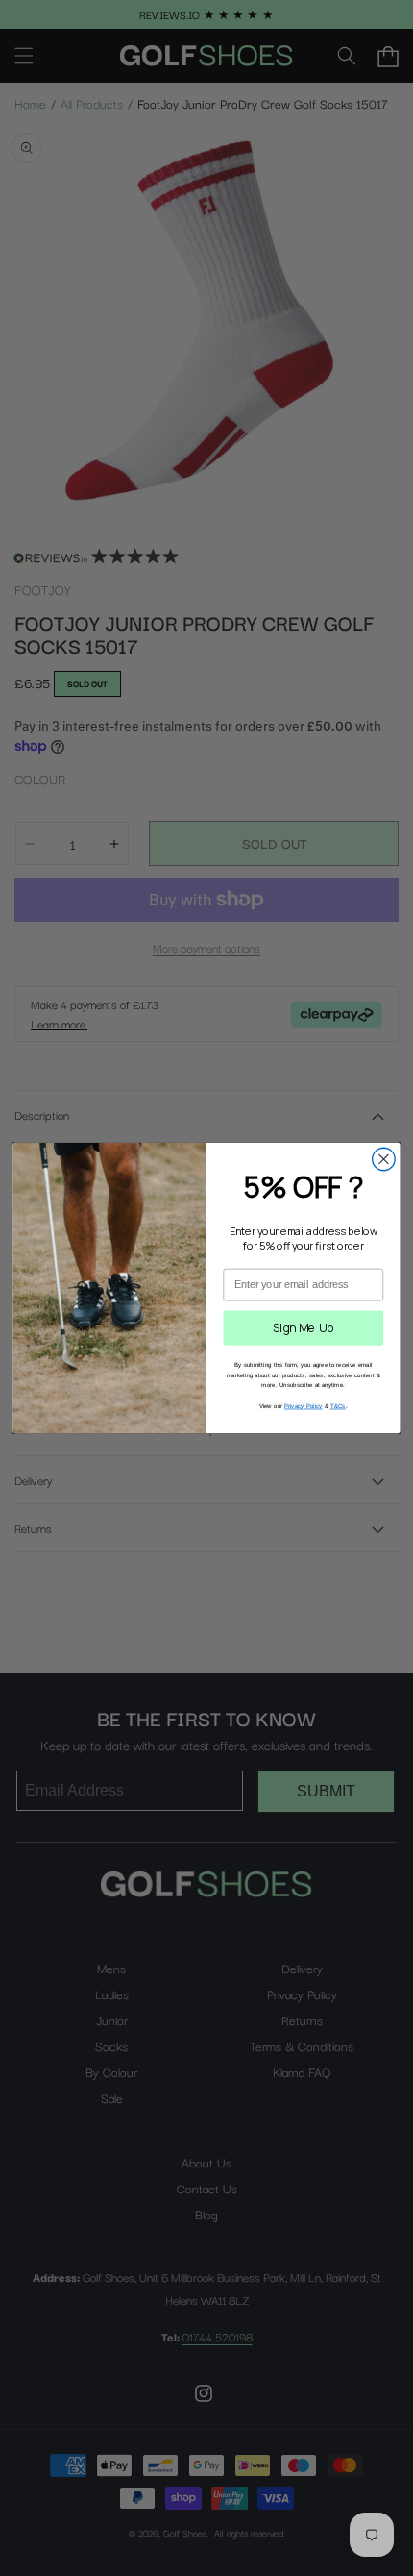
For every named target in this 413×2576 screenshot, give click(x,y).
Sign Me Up (304, 1327)
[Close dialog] (384, 1159)
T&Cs (338, 1406)
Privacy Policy (304, 1406)
